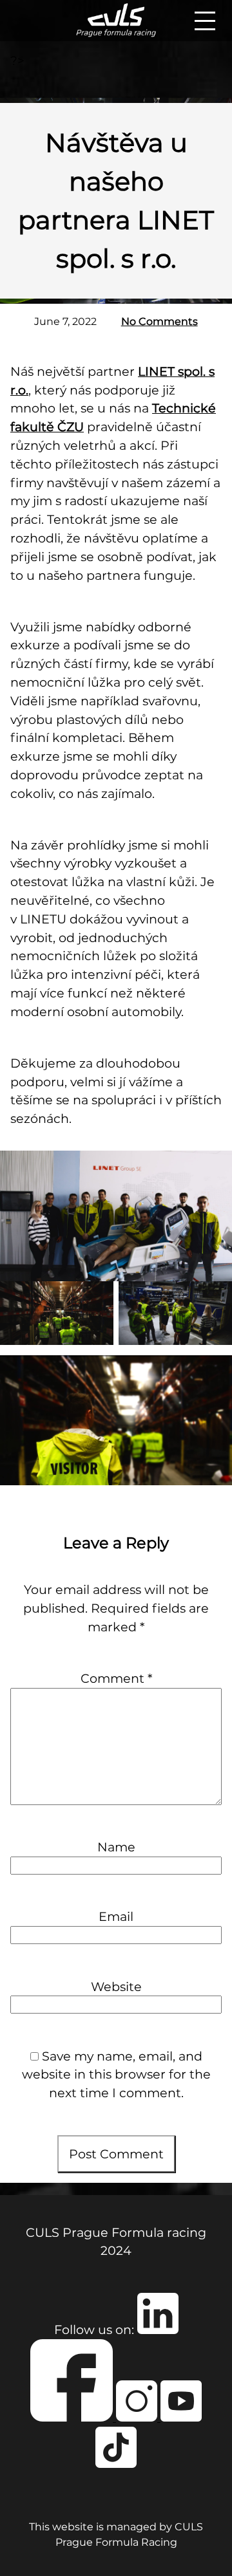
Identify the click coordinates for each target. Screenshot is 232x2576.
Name (116, 1847)
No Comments (159, 321)
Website (116, 1987)
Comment (116, 1678)
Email (116, 1916)
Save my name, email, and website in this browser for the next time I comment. (116, 2075)
